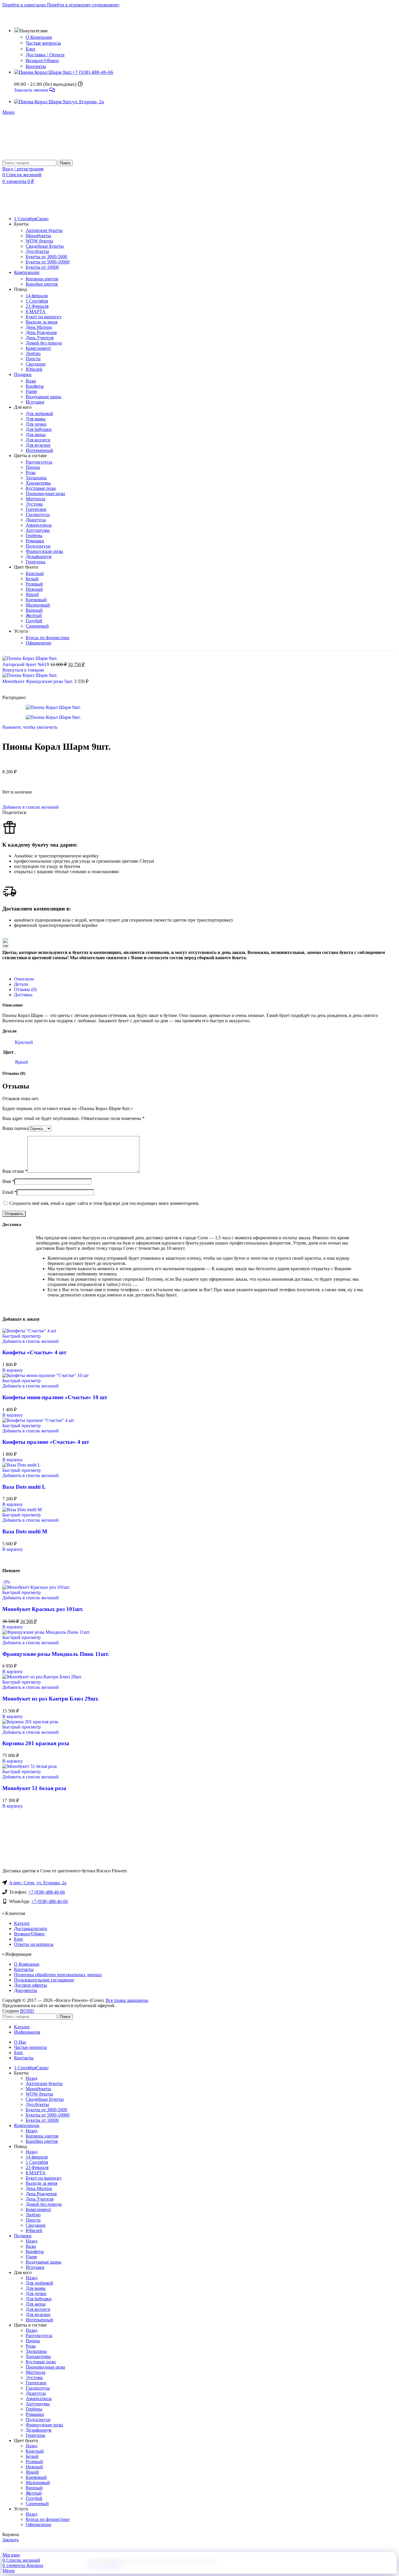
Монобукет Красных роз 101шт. (43, 1609)
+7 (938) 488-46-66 (47, 1892)
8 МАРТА (36, 311)
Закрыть (11, 2540)
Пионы (33, 467)
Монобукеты (38, 236)
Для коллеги (38, 440)
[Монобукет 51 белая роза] (30, 1766)
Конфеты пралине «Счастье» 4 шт (46, 1442)
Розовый (34, 584)
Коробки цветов (42, 284)
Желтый (34, 615)
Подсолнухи (38, 546)
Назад (32, 2078)
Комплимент (38, 348)
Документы (26, 1990)
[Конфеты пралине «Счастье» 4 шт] (38, 1420)
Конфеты (35, 386)
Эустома (34, 504)
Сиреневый (37, 626)
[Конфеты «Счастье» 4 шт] (29, 1331)
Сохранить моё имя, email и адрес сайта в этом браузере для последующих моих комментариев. (104, 1203)
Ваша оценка (15, 1128)
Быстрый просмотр (21, 1336)
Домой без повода (44, 343)
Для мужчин (38, 445)
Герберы (34, 535)
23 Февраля (37, 306)
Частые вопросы (43, 43)
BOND (27, 2011)
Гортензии (36, 509)
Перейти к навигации (25, 5)
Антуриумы (38, 530)
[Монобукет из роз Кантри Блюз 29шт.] (42, 1677)
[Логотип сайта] (24, 157)
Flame (31, 391)
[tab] (24, 979)
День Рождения (41, 332)
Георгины (35, 562)
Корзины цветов (42, 279)
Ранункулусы (39, 462)
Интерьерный (39, 450)
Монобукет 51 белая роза (34, 1788)
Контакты (36, 66)
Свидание (36, 364)
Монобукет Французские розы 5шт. (38, 681)
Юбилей (34, 369)
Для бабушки (39, 429)
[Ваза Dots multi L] (21, 1465)
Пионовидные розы (45, 493)
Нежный (34, 589)
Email (9, 1192)
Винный (34, 610)
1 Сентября (37, 301)
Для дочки (36, 424)
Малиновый (38, 605)
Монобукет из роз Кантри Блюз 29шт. (51, 1699)
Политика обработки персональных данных (58, 1975)
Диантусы (36, 520)
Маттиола (35, 499)
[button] (13, 1370)
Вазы (31, 381)
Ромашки (35, 541)
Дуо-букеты (37, 251)
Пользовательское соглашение (44, 1980)
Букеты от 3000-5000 (46, 257)
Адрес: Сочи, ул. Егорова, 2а (38, 1883)
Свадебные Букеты (45, 246)
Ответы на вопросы (34, 1944)
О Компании (39, 37)
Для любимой (39, 414)
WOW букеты (39, 241)
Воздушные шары (44, 397)
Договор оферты (31, 1985)
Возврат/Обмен (42, 61)
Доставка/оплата (31, 1928)
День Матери (39, 327)
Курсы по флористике (48, 638)
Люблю (33, 353)
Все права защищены (127, 2000)
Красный (35, 573)
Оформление (39, 643)
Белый (32, 579)
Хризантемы (38, 483)
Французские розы (44, 551)
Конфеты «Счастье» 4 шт (34, 1352)
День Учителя (40, 338)
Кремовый (36, 600)
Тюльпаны (36, 478)
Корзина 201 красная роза (36, 1743)
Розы (31, 472)
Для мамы (36, 419)
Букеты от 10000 (42, 267)
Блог (31, 49)
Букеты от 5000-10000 (48, 262)
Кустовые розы (41, 488)
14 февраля (37, 296)
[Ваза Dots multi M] (22, 1510)
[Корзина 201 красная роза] (30, 1722)
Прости (33, 359)
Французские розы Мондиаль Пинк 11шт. (56, 1654)
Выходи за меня (41, 322)
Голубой (34, 621)
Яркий (32, 594)
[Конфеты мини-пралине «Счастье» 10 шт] (46, 1375)
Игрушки (35, 402)
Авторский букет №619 (26, 664)
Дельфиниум (39, 556)
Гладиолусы (38, 514)
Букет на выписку (44, 317)
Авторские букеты (44, 230)
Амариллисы (39, 525)
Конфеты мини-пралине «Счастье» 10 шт (55, 1397)
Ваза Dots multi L (24, 1487)
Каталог (22, 1923)
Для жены (36, 435)
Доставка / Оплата (45, 55)
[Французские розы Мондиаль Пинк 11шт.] (46, 1632)
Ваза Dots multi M (25, 1531)
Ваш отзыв (15, 1171)
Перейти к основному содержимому (83, 5)
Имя (8, 1181)
